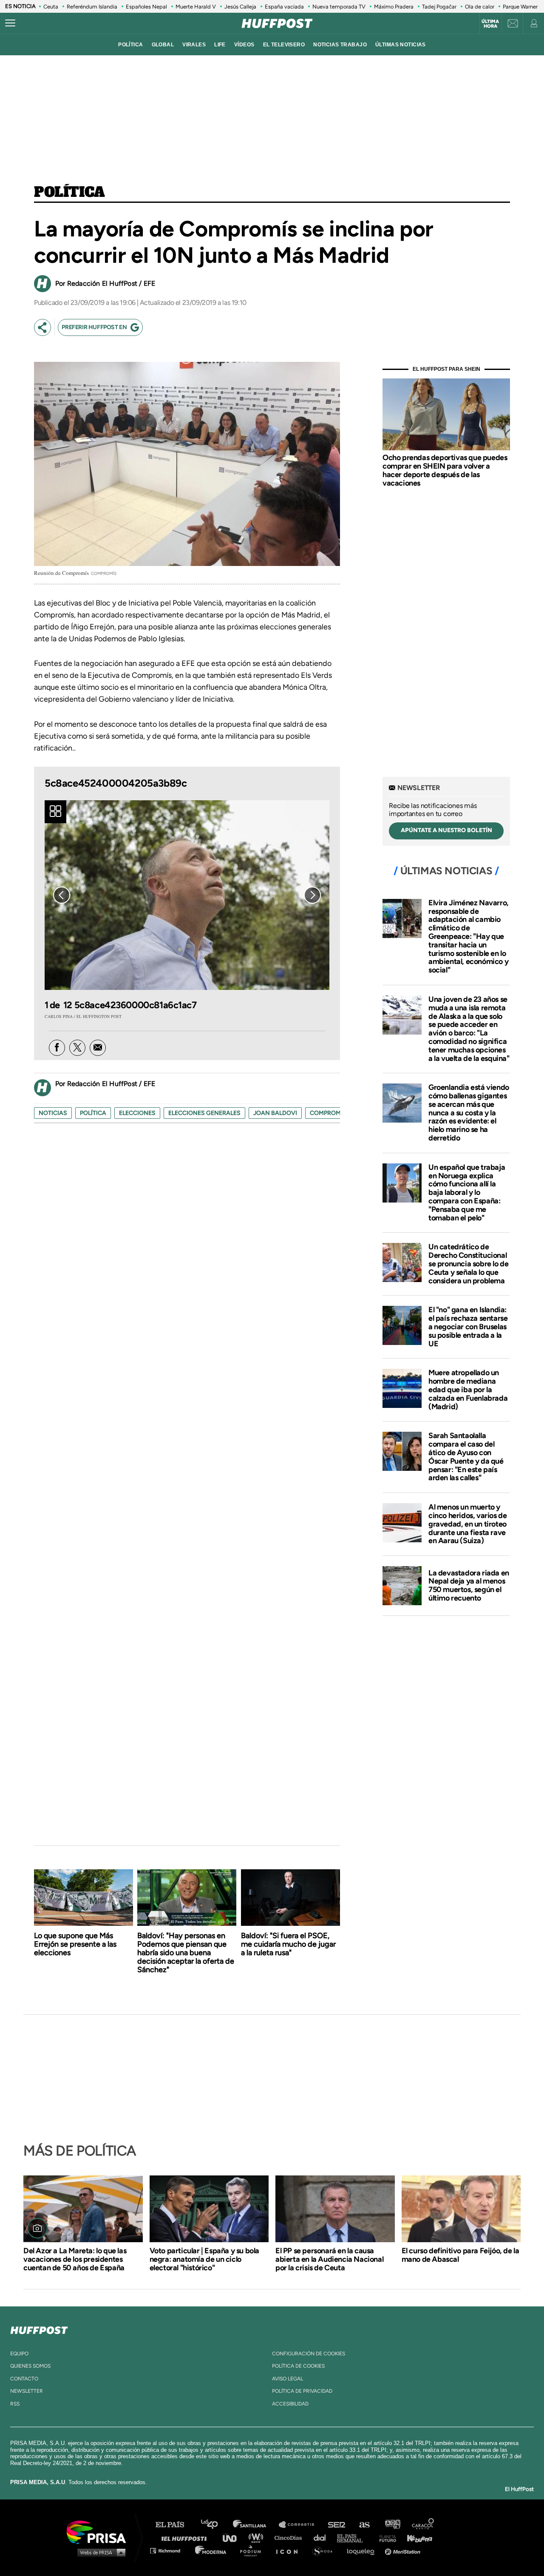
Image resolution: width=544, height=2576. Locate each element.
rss (15, 2404)
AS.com (364, 2525)
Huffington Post (186, 2538)
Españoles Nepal (146, 7)
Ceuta (51, 7)
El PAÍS (175, 2525)
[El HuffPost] (277, 23)
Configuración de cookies (309, 2354)
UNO (233, 2538)
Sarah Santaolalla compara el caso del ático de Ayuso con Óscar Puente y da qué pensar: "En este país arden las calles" (466, 1457)
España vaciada (284, 7)
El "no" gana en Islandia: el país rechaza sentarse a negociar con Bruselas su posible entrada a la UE (468, 1326)
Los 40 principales (216, 2525)
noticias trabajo (340, 45)
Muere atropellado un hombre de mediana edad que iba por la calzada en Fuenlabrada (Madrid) (468, 1389)
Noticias (53, 1113)
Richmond (170, 2550)
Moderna (211, 2550)
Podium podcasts (253, 2550)
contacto (24, 2379)
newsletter (27, 2391)
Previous (62, 895)
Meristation (404, 2550)
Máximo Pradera (394, 7)
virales (194, 45)
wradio (258, 2538)
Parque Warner (520, 7)
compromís (328, 1113)
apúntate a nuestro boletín (446, 830)
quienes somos (30, 2366)
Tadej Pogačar (439, 7)
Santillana (255, 2525)
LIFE (220, 45)
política (130, 45)
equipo (19, 2354)
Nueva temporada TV (339, 7)
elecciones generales (204, 1113)
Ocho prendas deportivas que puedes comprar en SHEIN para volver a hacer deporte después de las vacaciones (445, 470)
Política (69, 193)
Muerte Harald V (196, 7)
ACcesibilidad (290, 2404)
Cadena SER (337, 2525)
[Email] (98, 1048)
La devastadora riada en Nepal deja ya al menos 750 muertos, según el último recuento (469, 1585)
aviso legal (288, 2379)
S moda (325, 2550)
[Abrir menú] (10, 23)
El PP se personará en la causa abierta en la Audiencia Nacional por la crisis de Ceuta (329, 2259)
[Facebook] (57, 1048)
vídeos (244, 45)
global (163, 45)
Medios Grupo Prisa (99, 2552)
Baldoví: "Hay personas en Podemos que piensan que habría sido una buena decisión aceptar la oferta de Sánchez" (186, 1953)
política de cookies (298, 2366)
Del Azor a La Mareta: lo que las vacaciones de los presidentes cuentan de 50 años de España (75, 2259)
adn (392, 2525)
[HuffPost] (39, 2329)
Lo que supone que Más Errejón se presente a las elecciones (75, 1944)
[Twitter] (77, 1048)
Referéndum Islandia (92, 7)
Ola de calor (480, 7)
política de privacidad (302, 2391)
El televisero (284, 45)
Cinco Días (290, 2538)
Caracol (423, 2525)
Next (312, 895)
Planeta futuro (385, 2538)
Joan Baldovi (275, 1113)
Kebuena (416, 2538)
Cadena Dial (323, 2538)
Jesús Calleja (240, 7)
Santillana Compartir (300, 2525)
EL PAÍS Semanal (354, 2538)
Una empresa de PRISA (99, 2532)
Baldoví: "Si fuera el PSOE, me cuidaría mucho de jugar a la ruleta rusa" (288, 1944)
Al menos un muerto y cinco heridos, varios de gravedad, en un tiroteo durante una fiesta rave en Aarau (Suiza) (467, 1524)
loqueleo (363, 2550)
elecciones (137, 1113)
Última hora (490, 24)
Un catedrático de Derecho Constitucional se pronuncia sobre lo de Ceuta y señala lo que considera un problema (468, 1264)
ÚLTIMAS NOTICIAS (401, 45)
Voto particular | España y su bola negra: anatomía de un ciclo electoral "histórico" (204, 2259)
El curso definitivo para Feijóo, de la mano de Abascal (460, 2255)
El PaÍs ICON (290, 2550)
